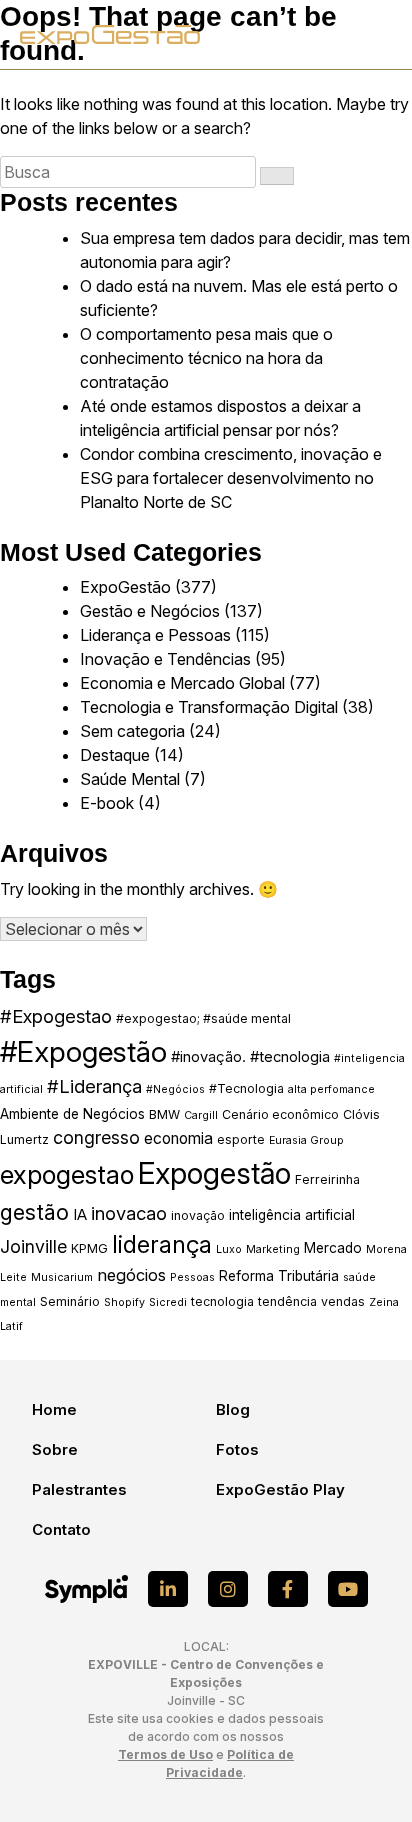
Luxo (229, 1249)
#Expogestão (83, 1051)
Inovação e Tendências (165, 659)
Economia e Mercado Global (182, 683)
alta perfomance (331, 1089)
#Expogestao (56, 1016)
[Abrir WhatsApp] (362, 1771)
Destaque (115, 755)
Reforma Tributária (279, 1276)
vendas (343, 1301)
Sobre (55, 1449)
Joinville (33, 1246)
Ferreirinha (327, 1179)
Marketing (273, 1249)
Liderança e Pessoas (155, 635)
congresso (96, 1137)
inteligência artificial (292, 1215)
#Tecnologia (246, 1088)
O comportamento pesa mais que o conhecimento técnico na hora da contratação (206, 358)
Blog (233, 1409)
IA (80, 1215)
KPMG (89, 1248)
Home (54, 1409)
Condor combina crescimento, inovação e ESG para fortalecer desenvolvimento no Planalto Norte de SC (231, 478)
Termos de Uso (165, 1754)
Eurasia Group (306, 1140)
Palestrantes (79, 1489)
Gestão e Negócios (150, 611)
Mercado (333, 1248)
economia (178, 1138)
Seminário (70, 1301)
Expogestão (214, 1173)
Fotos (237, 1449)
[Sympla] (86, 1589)
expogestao (67, 1174)
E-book (107, 803)
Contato (61, 1529)
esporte (241, 1139)
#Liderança (94, 1086)
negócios (131, 1275)
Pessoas (192, 1277)
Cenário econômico (280, 1114)
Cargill (201, 1115)
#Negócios (175, 1089)
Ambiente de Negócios (72, 1114)
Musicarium (62, 1277)
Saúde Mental (130, 779)
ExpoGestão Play (280, 1489)
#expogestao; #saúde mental (203, 1018)
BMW (164, 1114)
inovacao (129, 1213)
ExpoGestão (125, 587)
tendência (287, 1301)
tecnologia (222, 1301)
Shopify (124, 1302)
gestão (34, 1212)
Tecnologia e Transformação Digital (209, 707)
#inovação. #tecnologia (250, 1057)
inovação (198, 1215)
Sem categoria (132, 731)
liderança (162, 1245)
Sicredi (168, 1302)
